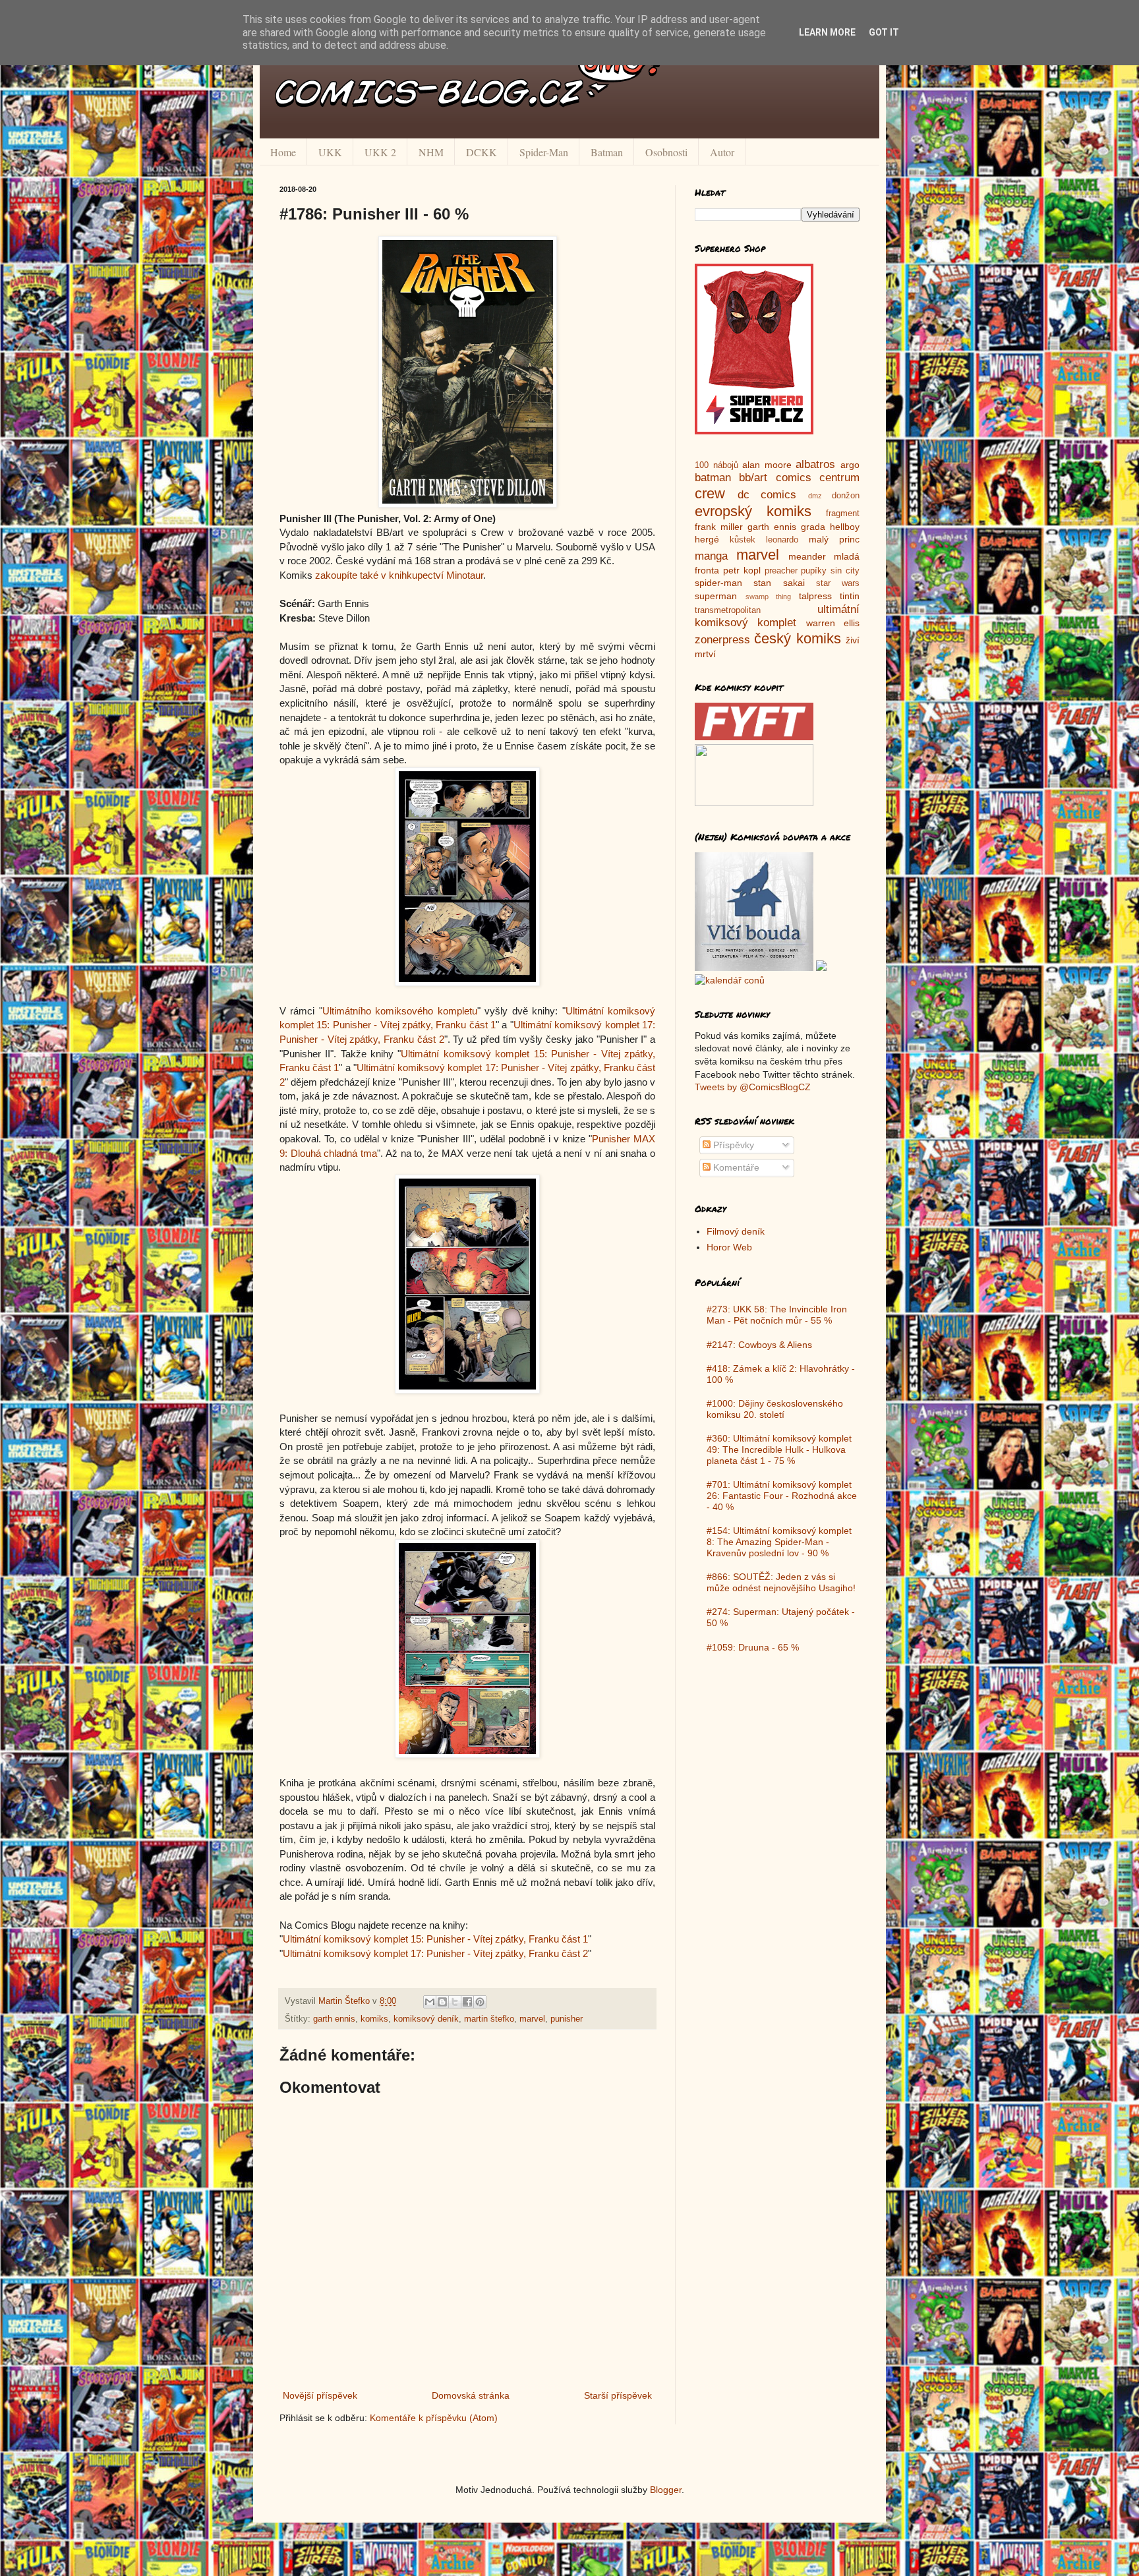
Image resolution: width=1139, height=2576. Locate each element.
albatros (815, 464)
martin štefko (489, 2019)
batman (713, 478)
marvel (532, 2019)
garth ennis (334, 2019)
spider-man (718, 583)
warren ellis (833, 623)
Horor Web (729, 1247)
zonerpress (722, 640)
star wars (838, 583)
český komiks (797, 638)
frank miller (719, 527)
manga (711, 556)
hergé (707, 539)
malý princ (834, 539)
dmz (815, 496)
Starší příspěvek (618, 2395)
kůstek (743, 540)
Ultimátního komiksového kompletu (400, 1011)
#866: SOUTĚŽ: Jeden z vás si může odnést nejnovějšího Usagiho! (781, 1582)
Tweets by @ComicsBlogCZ (753, 1087)
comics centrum (818, 478)
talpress (815, 596)
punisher (567, 2019)
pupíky (814, 571)
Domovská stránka (471, 2395)
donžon (846, 496)
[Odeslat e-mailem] (430, 2002)
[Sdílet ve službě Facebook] (467, 2002)
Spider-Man (544, 152)
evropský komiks (753, 511)
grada (813, 527)
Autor (722, 152)
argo (850, 465)
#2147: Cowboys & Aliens (759, 1345)
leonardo (782, 540)
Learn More (827, 32)
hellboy (845, 527)
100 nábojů (716, 465)
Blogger (666, 2490)
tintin (850, 596)
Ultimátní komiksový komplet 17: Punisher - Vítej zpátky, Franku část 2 (435, 1953)
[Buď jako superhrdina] (754, 431)
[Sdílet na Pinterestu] (480, 2002)
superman (716, 596)
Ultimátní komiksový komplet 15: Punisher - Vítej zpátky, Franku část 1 (435, 1939)
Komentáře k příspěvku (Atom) (434, 2418)
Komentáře (735, 1167)
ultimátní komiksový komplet (777, 616)
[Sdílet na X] (455, 2002)
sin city (845, 571)
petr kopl (742, 570)
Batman (607, 152)
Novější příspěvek (320, 2395)
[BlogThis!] (442, 2002)
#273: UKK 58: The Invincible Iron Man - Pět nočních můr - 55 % (777, 1315)
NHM (431, 152)
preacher (781, 571)
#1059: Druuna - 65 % (753, 1647)
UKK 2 (380, 152)
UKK (330, 152)
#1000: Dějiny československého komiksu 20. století (775, 1409)
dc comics (767, 495)
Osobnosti (666, 152)
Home (283, 152)
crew (710, 493)
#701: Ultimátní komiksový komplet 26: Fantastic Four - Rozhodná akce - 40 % (782, 1496)
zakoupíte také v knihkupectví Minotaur (399, 575)
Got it (884, 32)
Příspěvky (732, 1145)
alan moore (767, 465)
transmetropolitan (728, 610)
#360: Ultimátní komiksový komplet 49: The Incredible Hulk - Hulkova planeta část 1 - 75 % (779, 1449)
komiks (374, 2019)
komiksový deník (426, 2019)
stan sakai (779, 583)
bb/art (753, 478)
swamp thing (769, 597)
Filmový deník (736, 1231)
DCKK (482, 152)
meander (807, 556)
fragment (843, 513)
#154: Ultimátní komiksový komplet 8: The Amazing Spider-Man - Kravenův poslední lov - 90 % (779, 1542)
